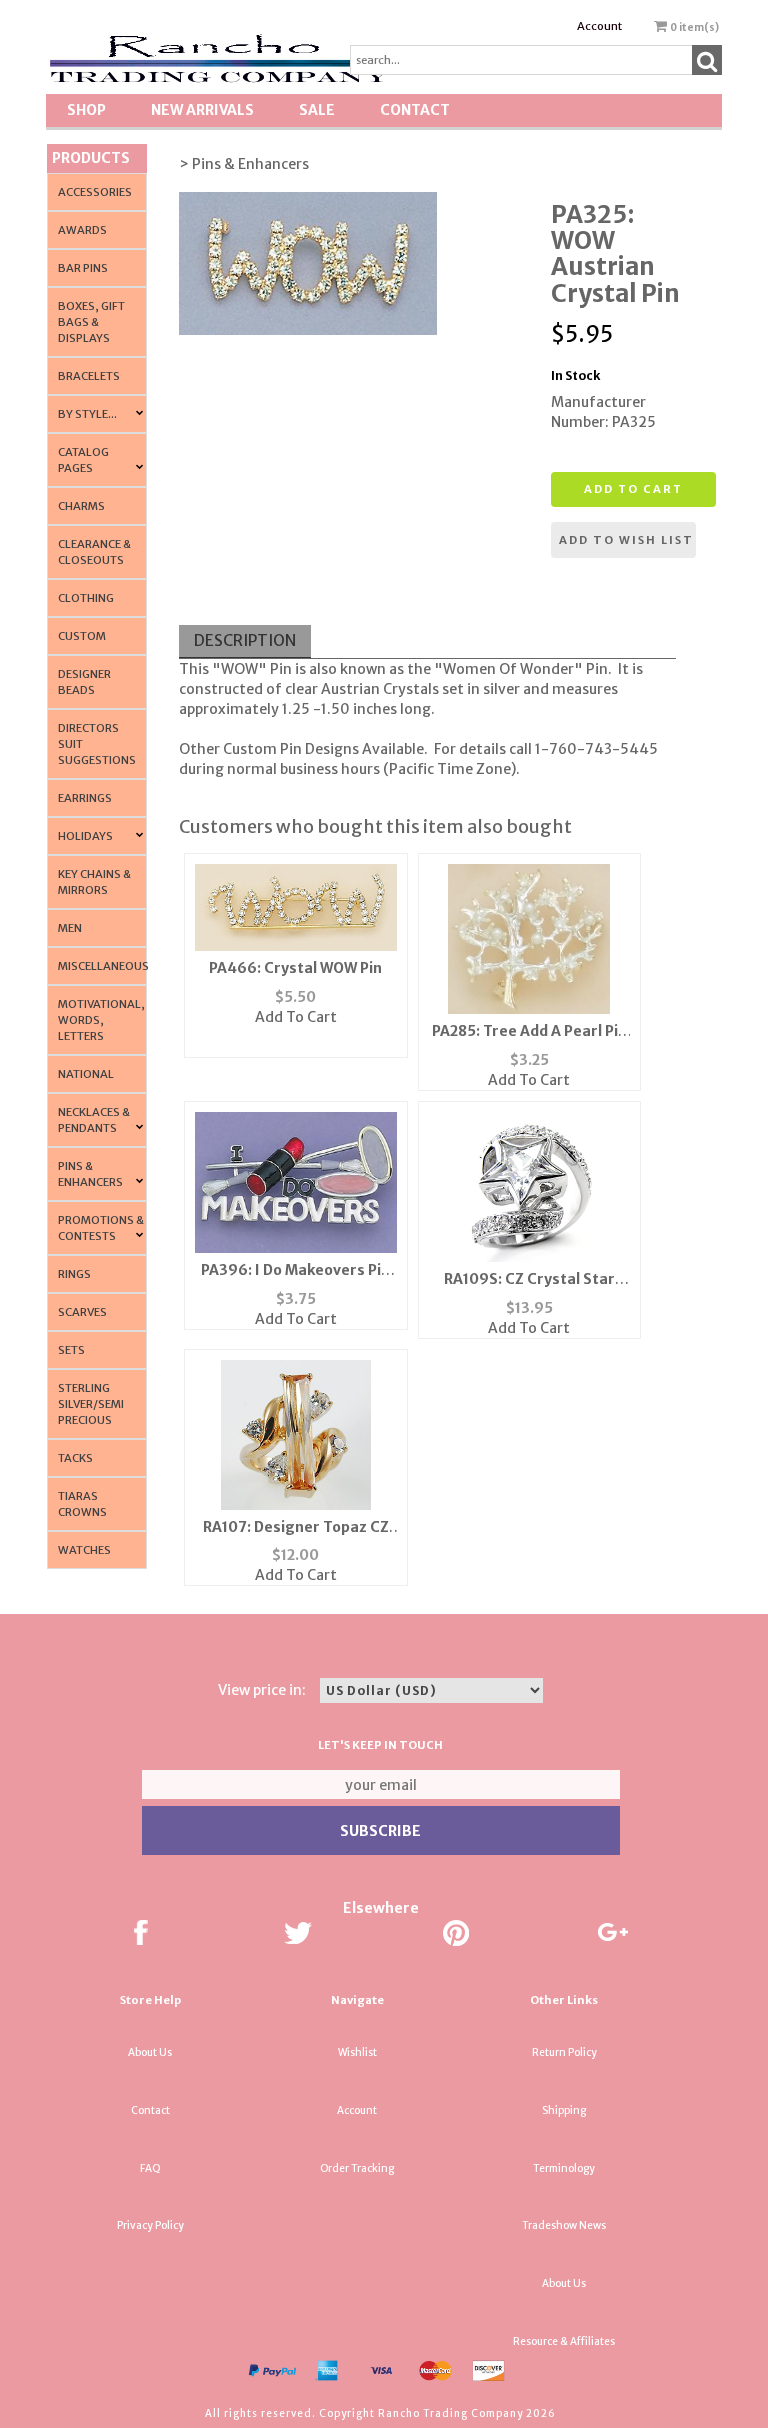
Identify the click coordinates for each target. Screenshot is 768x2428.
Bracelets (89, 376)
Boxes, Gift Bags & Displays (91, 322)
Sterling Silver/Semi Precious (91, 1404)
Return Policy (564, 2052)
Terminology (564, 2168)
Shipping (564, 2110)
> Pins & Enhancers (244, 164)
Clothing (86, 598)
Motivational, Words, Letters (101, 1020)
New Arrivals (202, 110)
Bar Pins (83, 268)
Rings (74, 1274)
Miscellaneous (103, 966)
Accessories (95, 192)
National (86, 1074)
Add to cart (633, 489)
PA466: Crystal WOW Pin (295, 968)
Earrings (85, 798)
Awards (82, 230)
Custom (82, 636)
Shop (86, 110)
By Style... (87, 414)
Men (70, 928)
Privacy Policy (150, 2225)
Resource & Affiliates (564, 2341)
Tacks (75, 1458)
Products (91, 158)
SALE (317, 110)
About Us (150, 2052)
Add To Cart (296, 1017)
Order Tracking (357, 2168)
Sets (71, 1350)
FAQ (150, 2168)
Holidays (85, 836)
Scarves (82, 1312)
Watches (84, 1550)
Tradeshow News (564, 2225)
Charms (81, 506)
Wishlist (357, 2052)
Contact (415, 110)
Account (599, 26)
